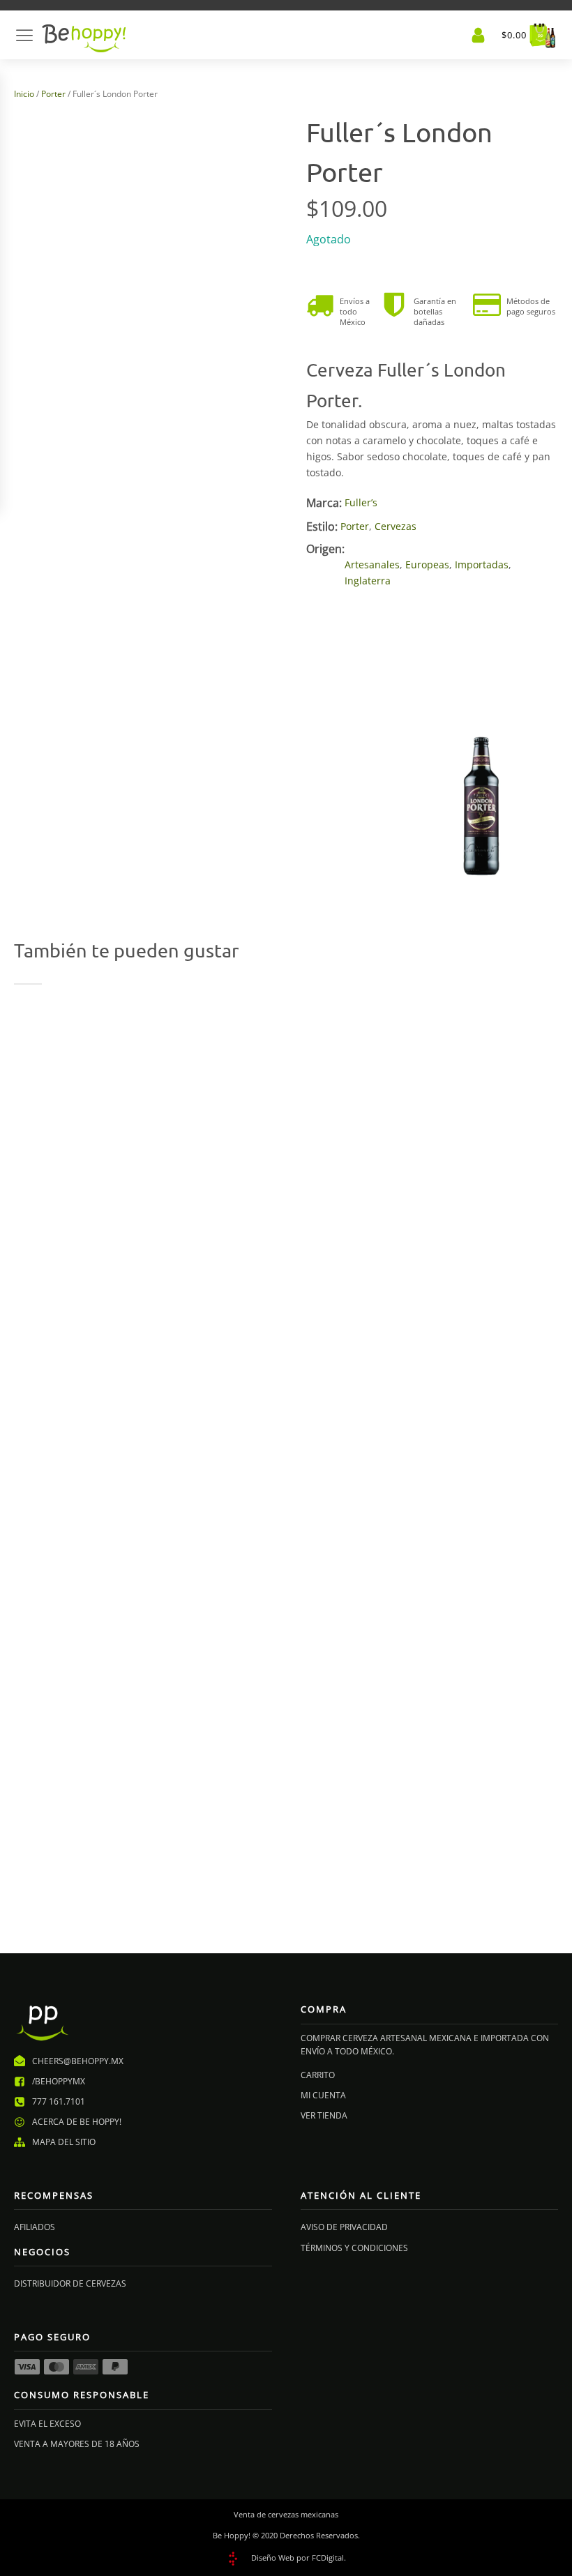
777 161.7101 (59, 2101)
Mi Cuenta (323, 2095)
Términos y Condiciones (354, 2248)
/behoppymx (59, 2081)
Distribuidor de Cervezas (70, 2283)
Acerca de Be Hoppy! (77, 2122)
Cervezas (396, 526)
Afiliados (35, 2227)
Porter (53, 94)
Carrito (318, 2075)
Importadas (482, 565)
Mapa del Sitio (64, 2142)
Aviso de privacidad (344, 2227)
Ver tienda (324, 2115)
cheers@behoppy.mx (78, 2061)
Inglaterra (368, 581)
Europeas (427, 565)
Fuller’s (361, 502)
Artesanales (372, 565)
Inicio (24, 94)
